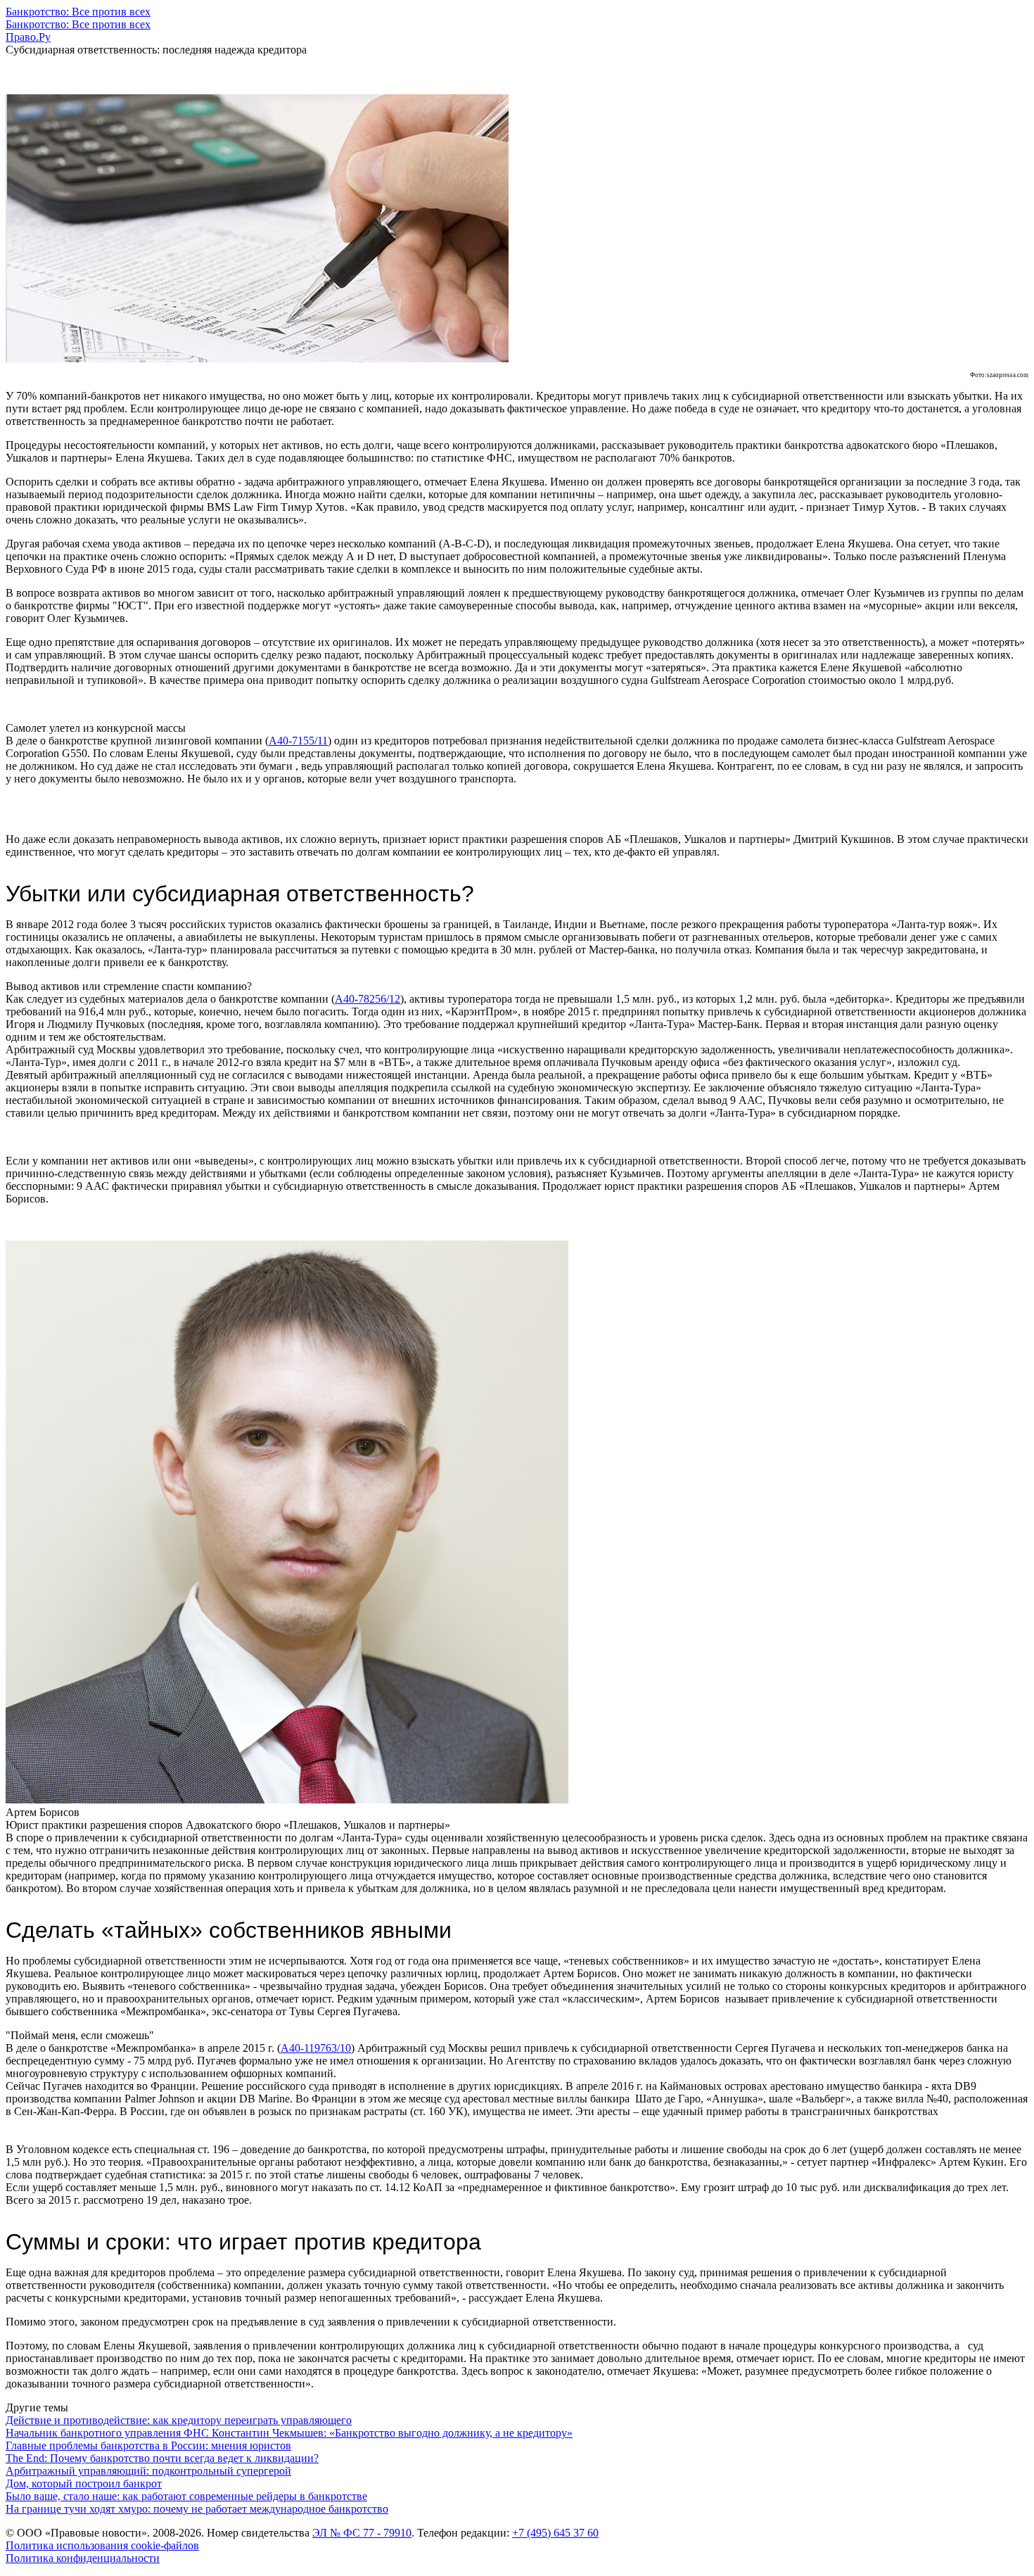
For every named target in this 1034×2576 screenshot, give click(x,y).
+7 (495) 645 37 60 (555, 2533)
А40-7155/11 (298, 741)
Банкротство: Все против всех (78, 12)
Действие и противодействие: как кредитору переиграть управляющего (179, 2420)
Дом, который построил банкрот (84, 2483)
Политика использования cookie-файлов (102, 2545)
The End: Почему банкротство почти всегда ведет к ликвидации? (162, 2458)
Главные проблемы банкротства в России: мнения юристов (148, 2445)
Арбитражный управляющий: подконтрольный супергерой (148, 2471)
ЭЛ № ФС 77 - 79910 (362, 2533)
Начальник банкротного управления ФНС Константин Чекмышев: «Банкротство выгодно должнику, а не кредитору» (289, 2433)
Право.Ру (28, 37)
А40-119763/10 (316, 2048)
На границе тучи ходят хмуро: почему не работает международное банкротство (197, 2509)
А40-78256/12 (368, 999)
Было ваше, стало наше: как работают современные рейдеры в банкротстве (186, 2496)
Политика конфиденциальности (83, 2558)
